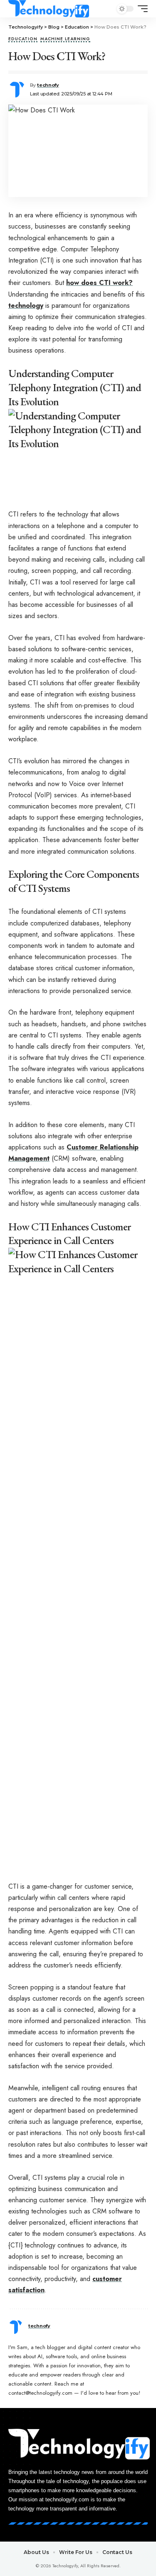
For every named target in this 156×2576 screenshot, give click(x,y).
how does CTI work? (99, 283)
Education (23, 39)
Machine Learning (65, 39)
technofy (48, 85)
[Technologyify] (49, 9)
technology (26, 306)
